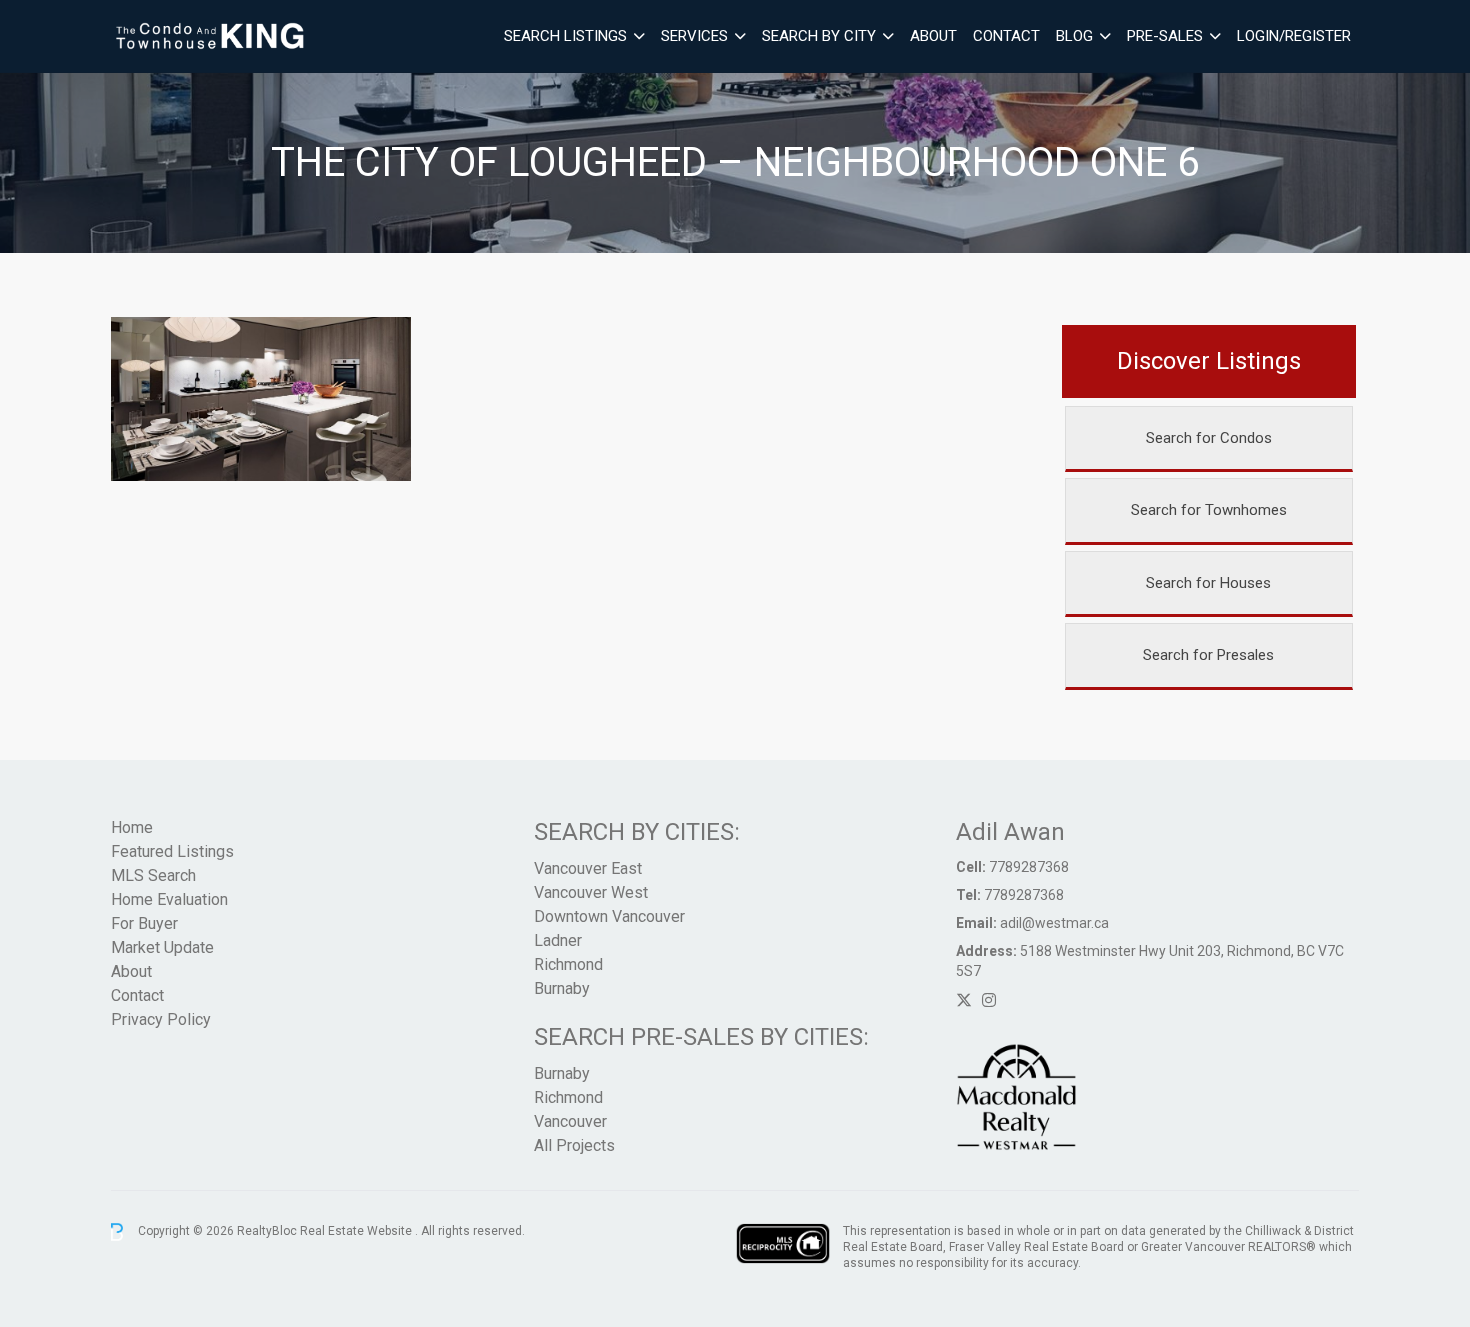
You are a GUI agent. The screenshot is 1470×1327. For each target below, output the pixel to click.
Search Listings (565, 36)
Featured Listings (172, 851)
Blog (1074, 36)
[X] (964, 1000)
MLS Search (153, 875)
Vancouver (570, 1121)
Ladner (558, 940)
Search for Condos (1209, 438)
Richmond (568, 964)
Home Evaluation (169, 899)
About (933, 36)
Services (694, 36)
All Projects (574, 1145)
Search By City (819, 36)
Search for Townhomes (1209, 510)
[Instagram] (989, 1000)
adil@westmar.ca (1054, 923)
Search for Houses (1208, 583)
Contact (1006, 36)
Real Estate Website (357, 1231)
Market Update (162, 947)
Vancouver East (588, 868)
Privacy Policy (161, 1019)
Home (132, 827)
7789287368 (1029, 867)
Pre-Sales (1165, 36)
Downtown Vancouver (609, 916)
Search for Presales (1208, 655)
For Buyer (144, 923)
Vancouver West (591, 892)
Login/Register (1294, 36)
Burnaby (562, 988)
